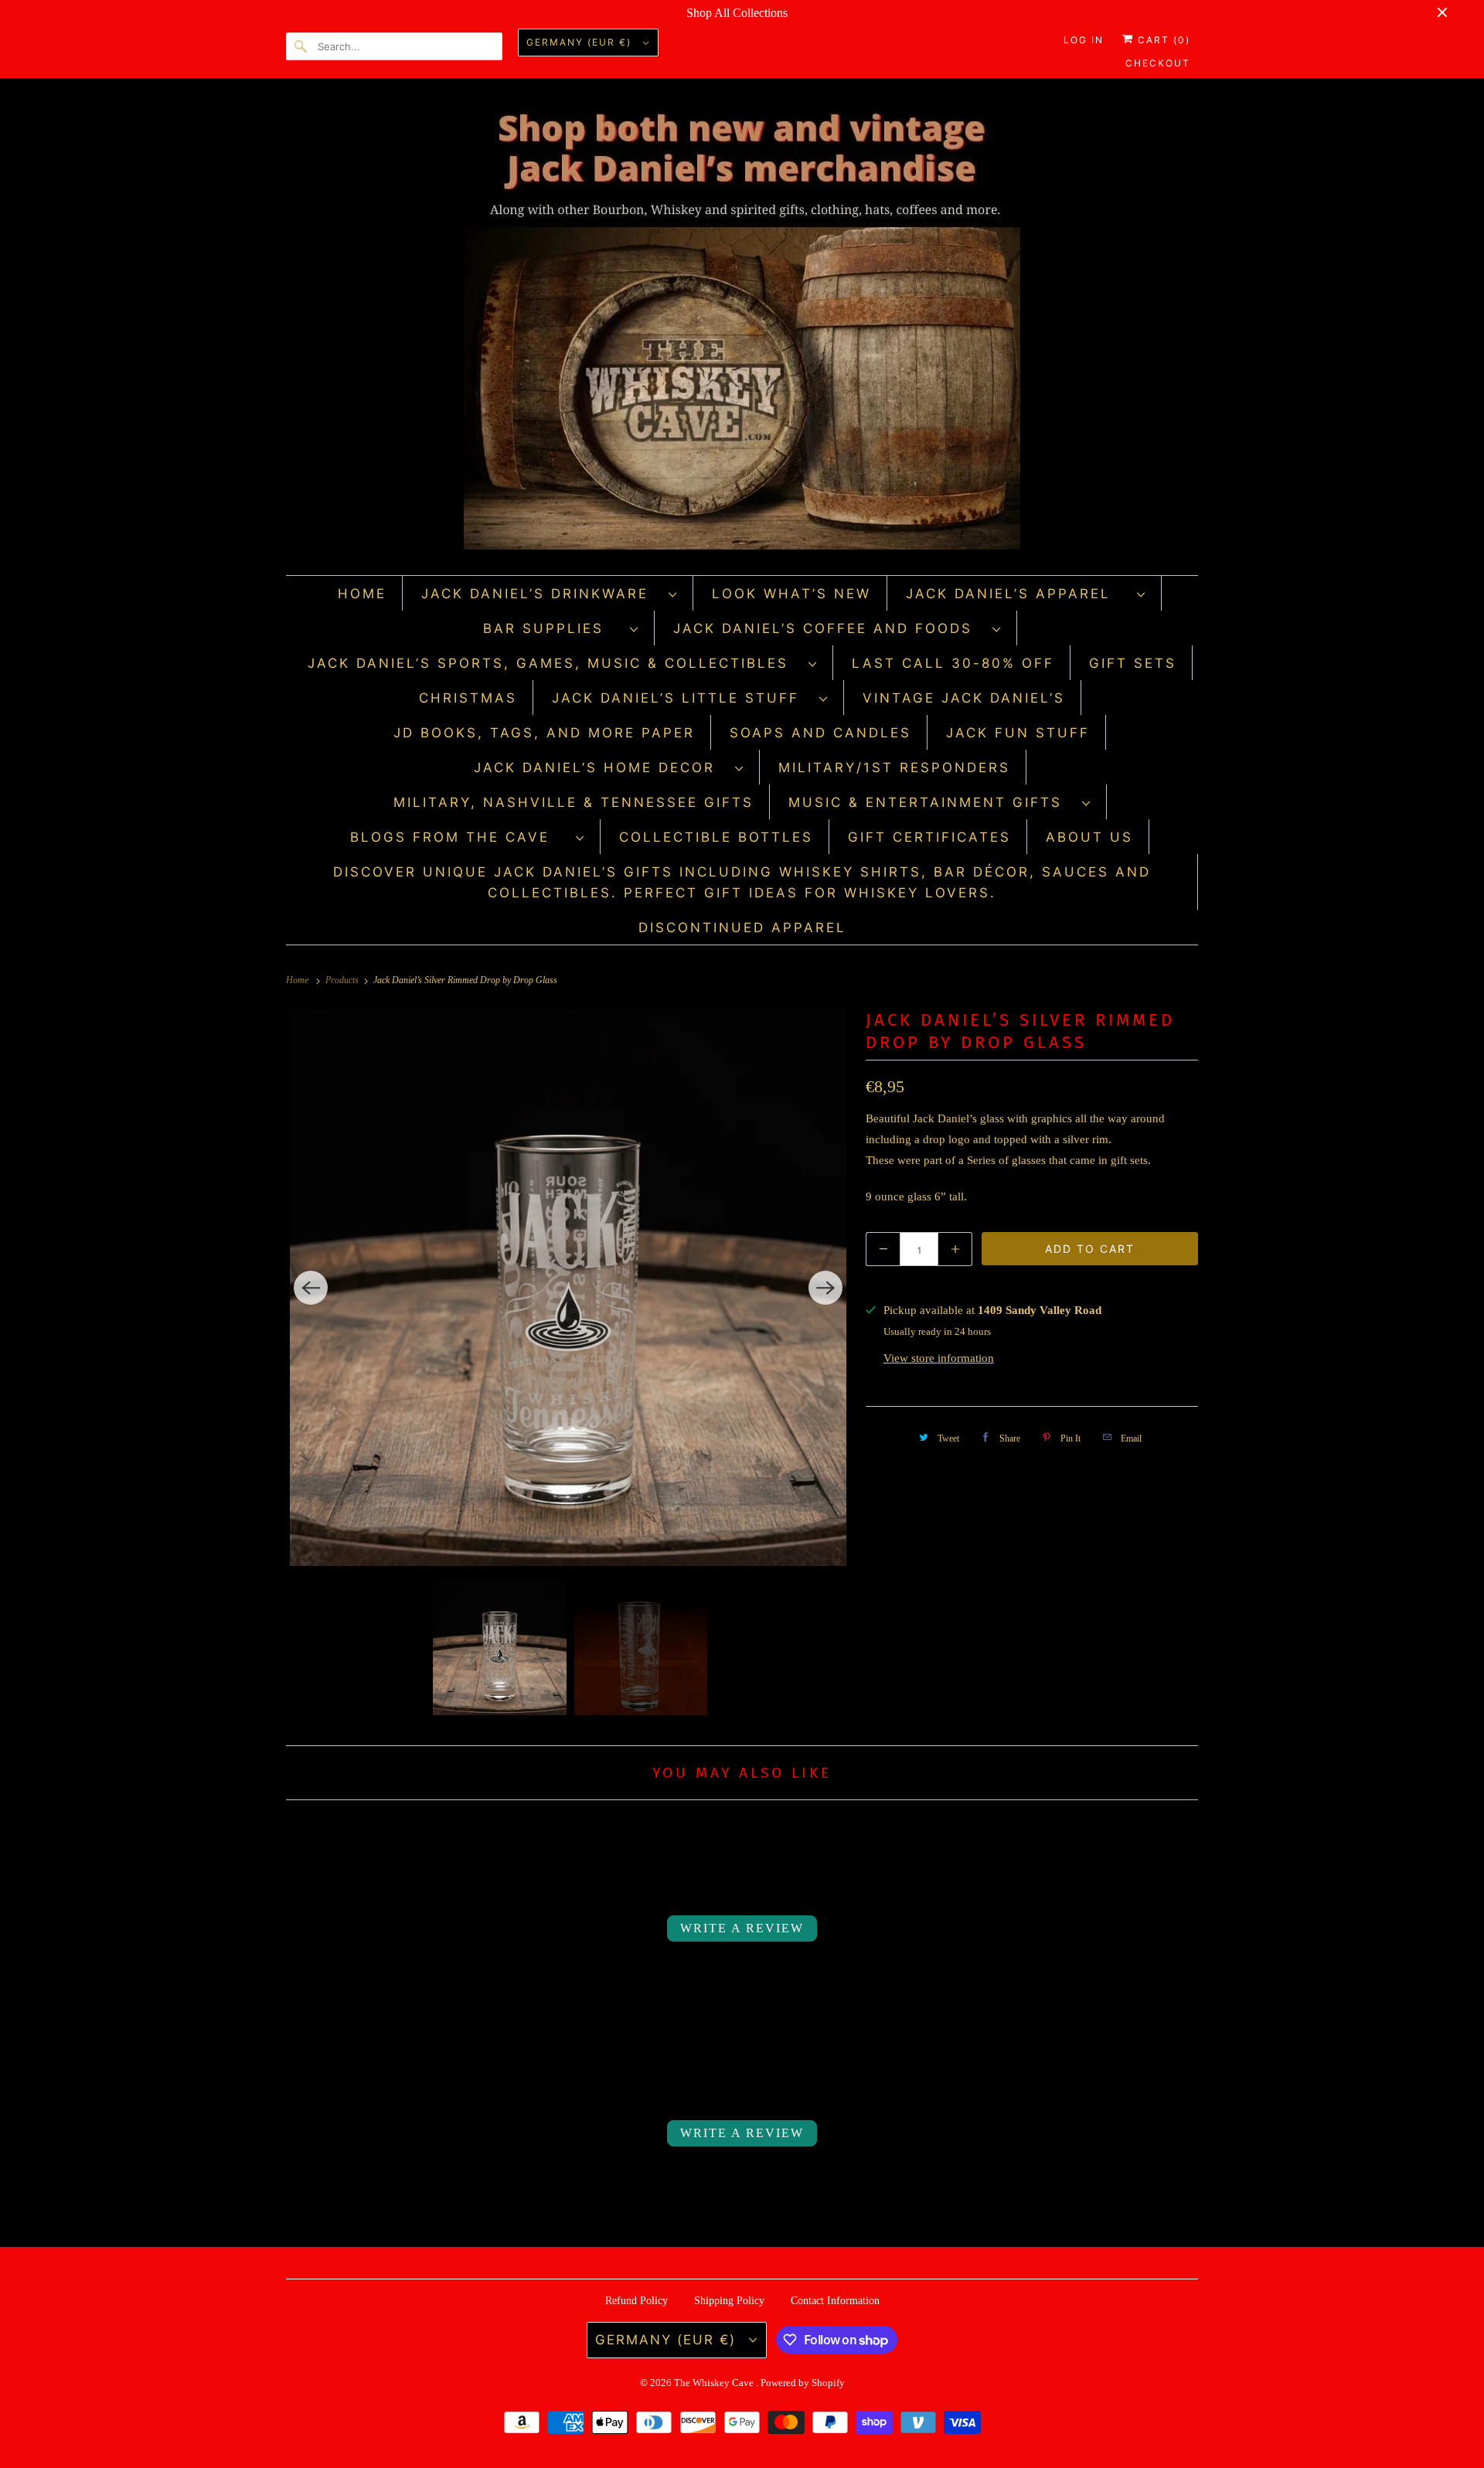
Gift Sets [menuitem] (1133, 663)
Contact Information (835, 2301)
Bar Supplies (553, 628)
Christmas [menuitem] (468, 698)
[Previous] (311, 1288)
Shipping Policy (729, 2301)
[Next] (825, 1288)
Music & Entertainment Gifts (931, 802)
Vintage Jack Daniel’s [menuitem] (964, 698)
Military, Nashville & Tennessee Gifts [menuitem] (574, 802)
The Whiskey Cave (715, 2383)
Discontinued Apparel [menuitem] (742, 928)
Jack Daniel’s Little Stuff (682, 698)
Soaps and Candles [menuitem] (820, 733)
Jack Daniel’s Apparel (1018, 594)
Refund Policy (636, 2301)
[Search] (301, 46)
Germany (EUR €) (581, 42)
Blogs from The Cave (459, 837)
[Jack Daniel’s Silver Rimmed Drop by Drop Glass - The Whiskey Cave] (568, 1288)
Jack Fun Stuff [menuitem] (1018, 733)
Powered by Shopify (803, 2383)
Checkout (1158, 63)
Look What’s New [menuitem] (791, 594)
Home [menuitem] (362, 594)
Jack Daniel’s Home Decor (601, 768)
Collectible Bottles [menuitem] (716, 837)
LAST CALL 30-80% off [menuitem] (953, 663)
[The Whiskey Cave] (742, 330)
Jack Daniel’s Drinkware (541, 594)
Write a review (742, 1928)
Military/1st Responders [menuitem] (894, 768)
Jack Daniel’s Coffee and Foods (829, 628)
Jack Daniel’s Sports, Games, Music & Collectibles (554, 663)
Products (343, 980)
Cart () (1162, 40)
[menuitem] (550, 593)
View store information (939, 1358)
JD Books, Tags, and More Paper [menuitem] (544, 733)
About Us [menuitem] (1089, 837)
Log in (1084, 40)
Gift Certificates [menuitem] (929, 837)
